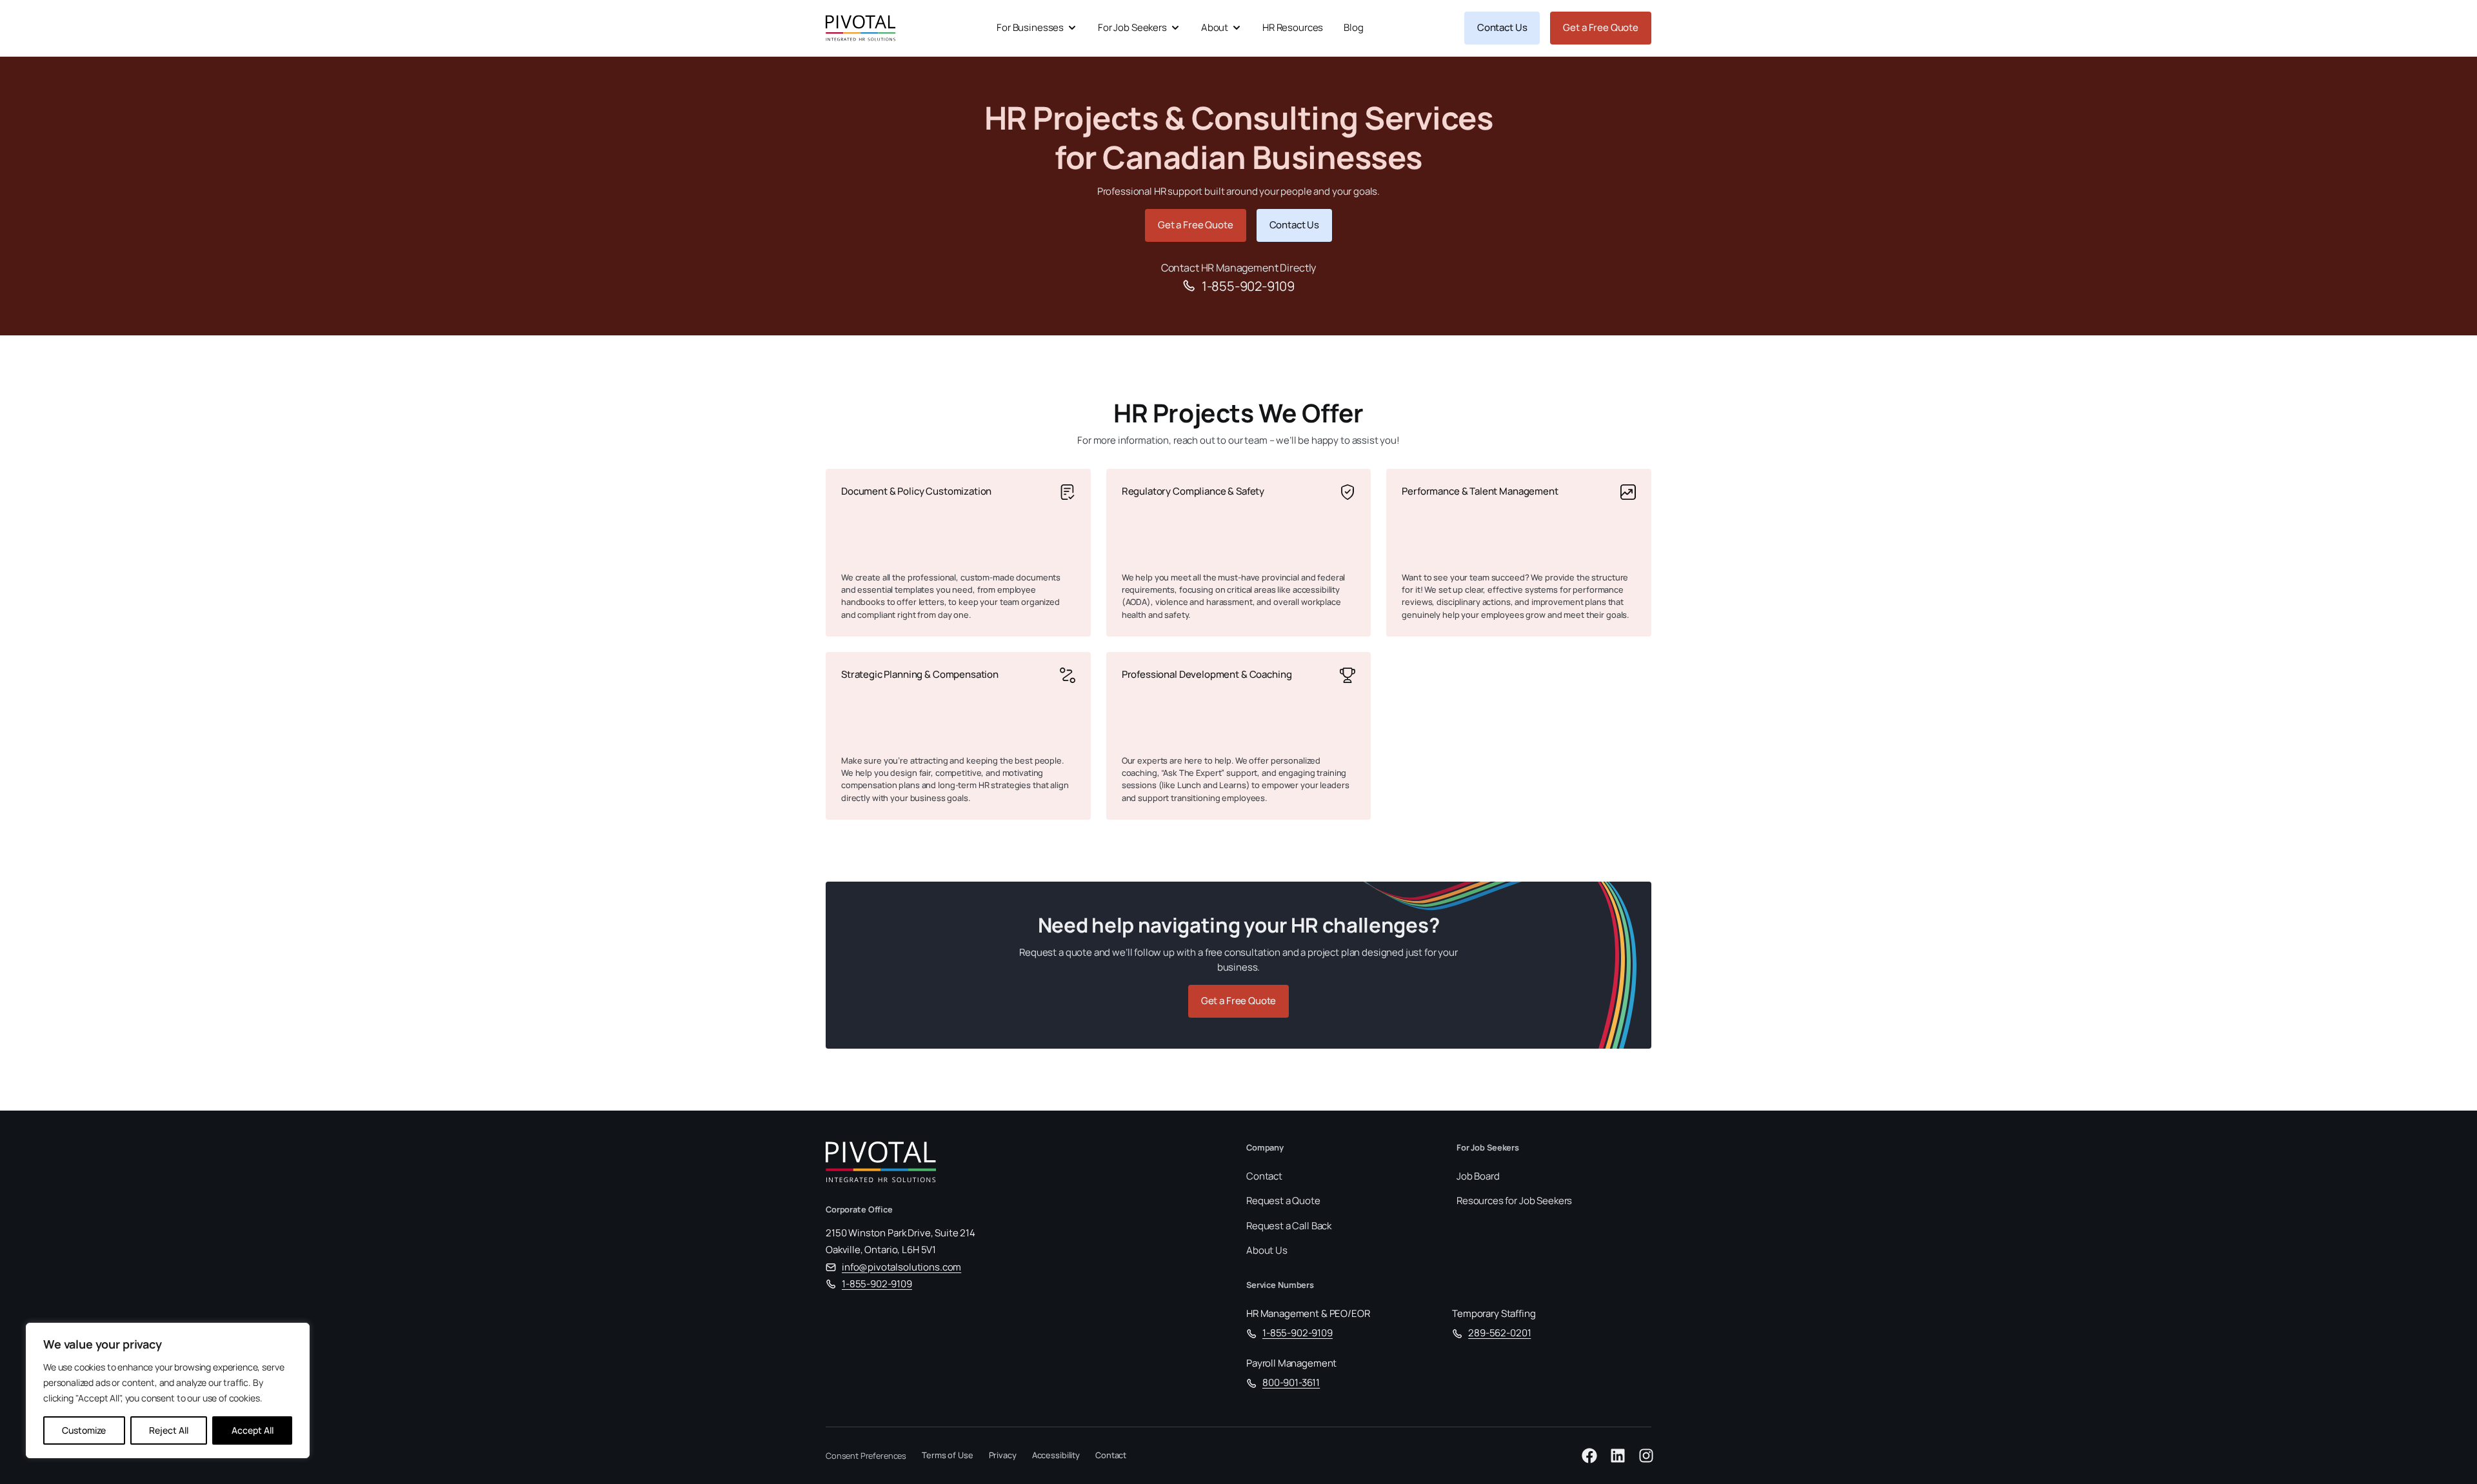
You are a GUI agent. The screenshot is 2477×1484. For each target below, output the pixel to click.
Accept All (253, 1430)
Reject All (169, 1430)
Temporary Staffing (1494, 1313)
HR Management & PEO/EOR (1308, 1313)
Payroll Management (1291, 1363)
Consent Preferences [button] (866, 1456)
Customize (84, 1430)
